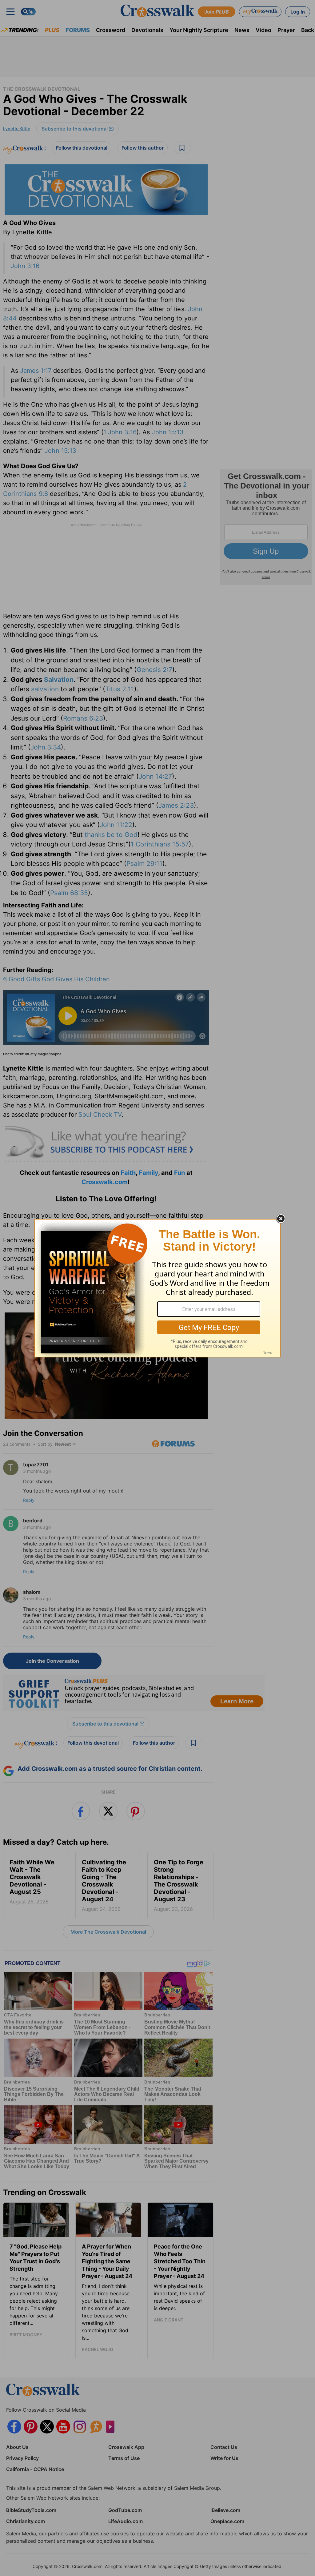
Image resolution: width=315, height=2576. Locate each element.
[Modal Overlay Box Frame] (157, 1288)
